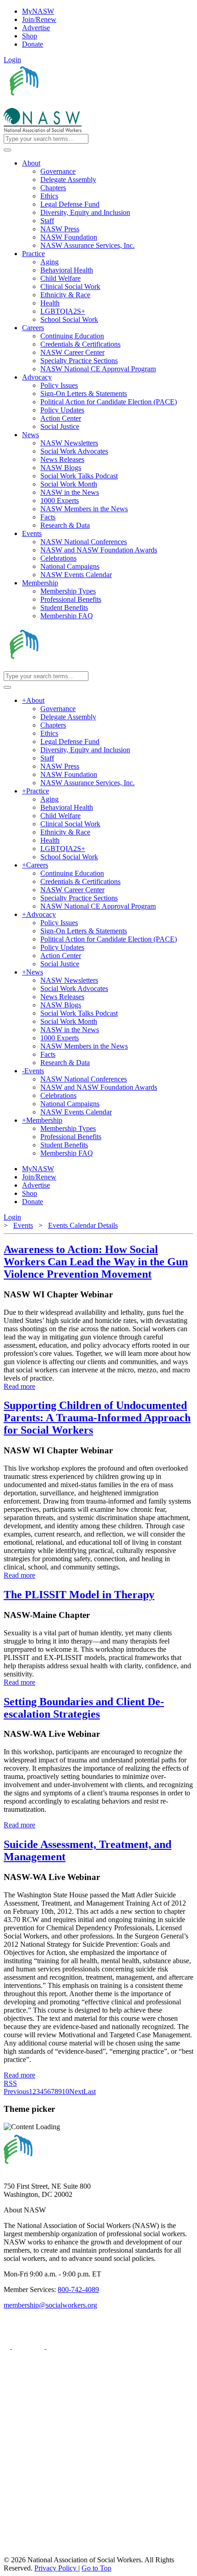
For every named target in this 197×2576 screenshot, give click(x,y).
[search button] (7, 150)
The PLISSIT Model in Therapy (79, 1595)
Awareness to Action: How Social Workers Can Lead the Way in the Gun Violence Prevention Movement (96, 1262)
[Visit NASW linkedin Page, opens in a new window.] (29, 2346)
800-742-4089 (78, 2289)
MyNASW (38, 11)
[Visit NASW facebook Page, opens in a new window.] (8, 2346)
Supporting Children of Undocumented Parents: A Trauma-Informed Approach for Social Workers (97, 1418)
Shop (30, 36)
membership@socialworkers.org (50, 2305)
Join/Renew (39, 19)
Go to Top (96, 2568)
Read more (19, 1386)
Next (76, 2091)
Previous (16, 2091)
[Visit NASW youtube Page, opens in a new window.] (63, 2346)
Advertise (36, 28)
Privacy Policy (56, 2568)
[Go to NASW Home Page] (71, 104)
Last (90, 2091)
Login (12, 60)
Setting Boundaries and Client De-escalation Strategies (84, 1708)
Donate (33, 44)
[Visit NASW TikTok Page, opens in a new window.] (20, 2552)
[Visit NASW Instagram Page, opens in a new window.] (89, 2518)
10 (66, 2091)
